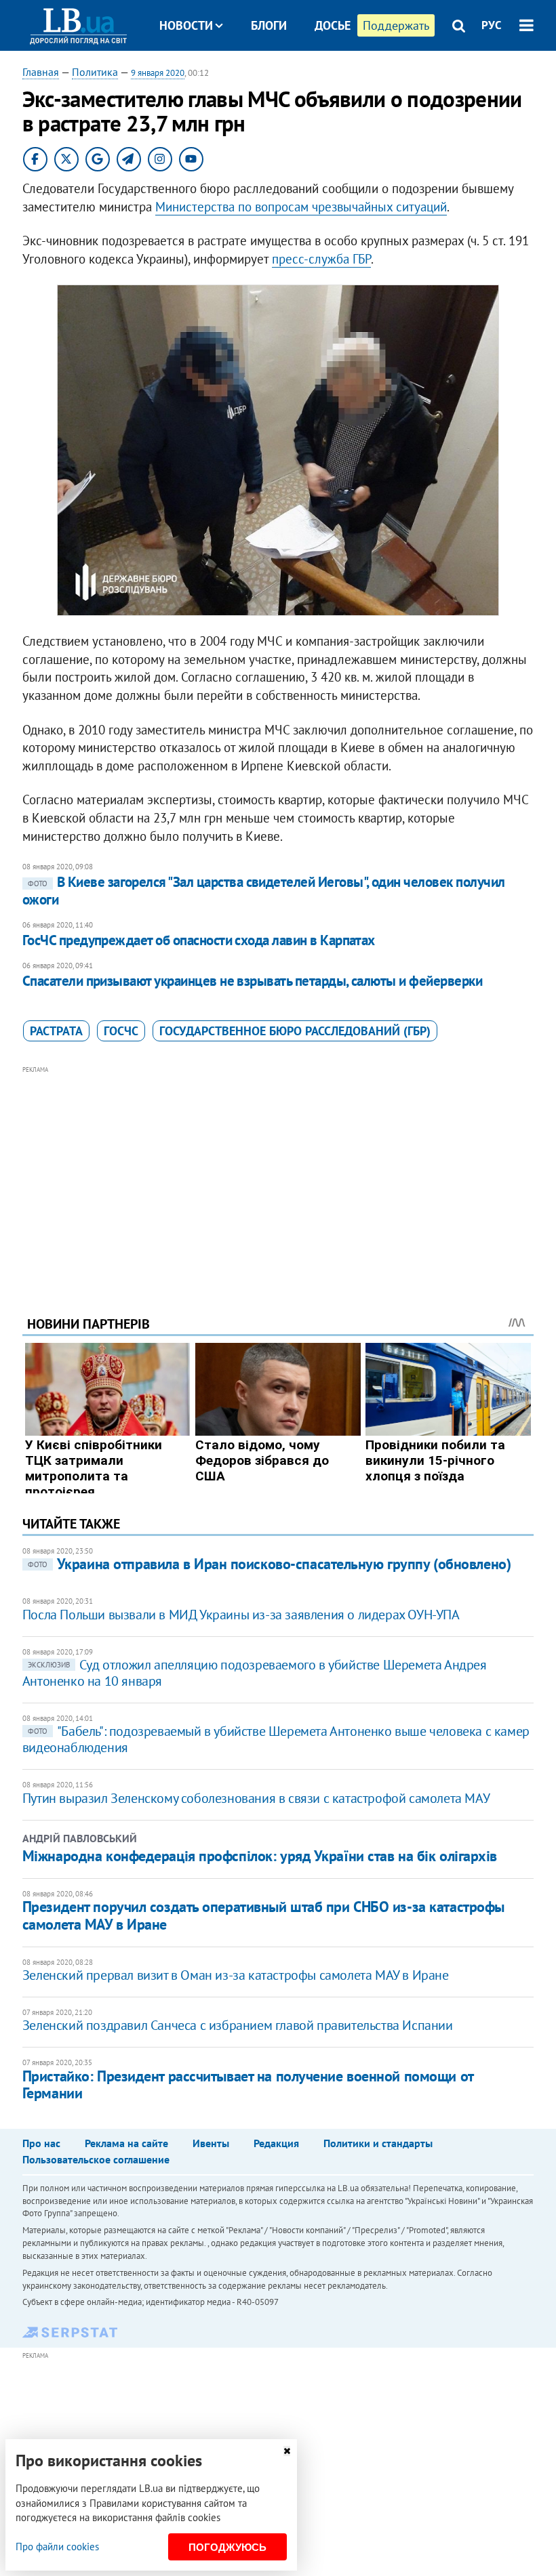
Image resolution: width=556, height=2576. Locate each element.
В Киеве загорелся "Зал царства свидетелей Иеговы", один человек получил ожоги (264, 891)
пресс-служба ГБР (321, 259)
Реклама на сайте (126, 2143)
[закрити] (287, 2451)
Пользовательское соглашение (96, 2159)
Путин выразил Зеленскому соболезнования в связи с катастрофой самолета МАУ (256, 1798)
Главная (41, 72)
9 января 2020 (158, 73)
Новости (186, 25)
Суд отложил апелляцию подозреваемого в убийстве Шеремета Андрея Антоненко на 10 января (255, 1673)
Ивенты (211, 2143)
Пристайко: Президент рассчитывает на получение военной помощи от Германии (248, 2084)
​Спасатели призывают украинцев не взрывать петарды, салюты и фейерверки (252, 981)
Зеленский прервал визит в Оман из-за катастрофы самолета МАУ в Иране (236, 1975)
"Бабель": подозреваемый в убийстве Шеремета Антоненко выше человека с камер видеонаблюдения (276, 1739)
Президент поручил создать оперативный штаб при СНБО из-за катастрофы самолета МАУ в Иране (263, 1915)
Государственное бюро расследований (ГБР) (295, 1031)
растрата (56, 1031)
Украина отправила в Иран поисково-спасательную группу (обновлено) (269, 1564)
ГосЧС (121, 1031)
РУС (492, 25)
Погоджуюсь (227, 2547)
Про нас (41, 2143)
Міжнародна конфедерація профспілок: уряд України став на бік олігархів (260, 1856)
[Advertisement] (278, 1172)
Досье (333, 25)
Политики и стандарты (378, 2143)
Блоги (269, 25)
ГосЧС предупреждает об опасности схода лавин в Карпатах (199, 940)
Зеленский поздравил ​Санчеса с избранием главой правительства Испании (238, 2025)
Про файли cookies (57, 2547)
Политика (95, 72)
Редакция (276, 2143)
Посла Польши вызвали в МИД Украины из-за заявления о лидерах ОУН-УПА (241, 1615)
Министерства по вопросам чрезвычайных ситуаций (301, 207)
